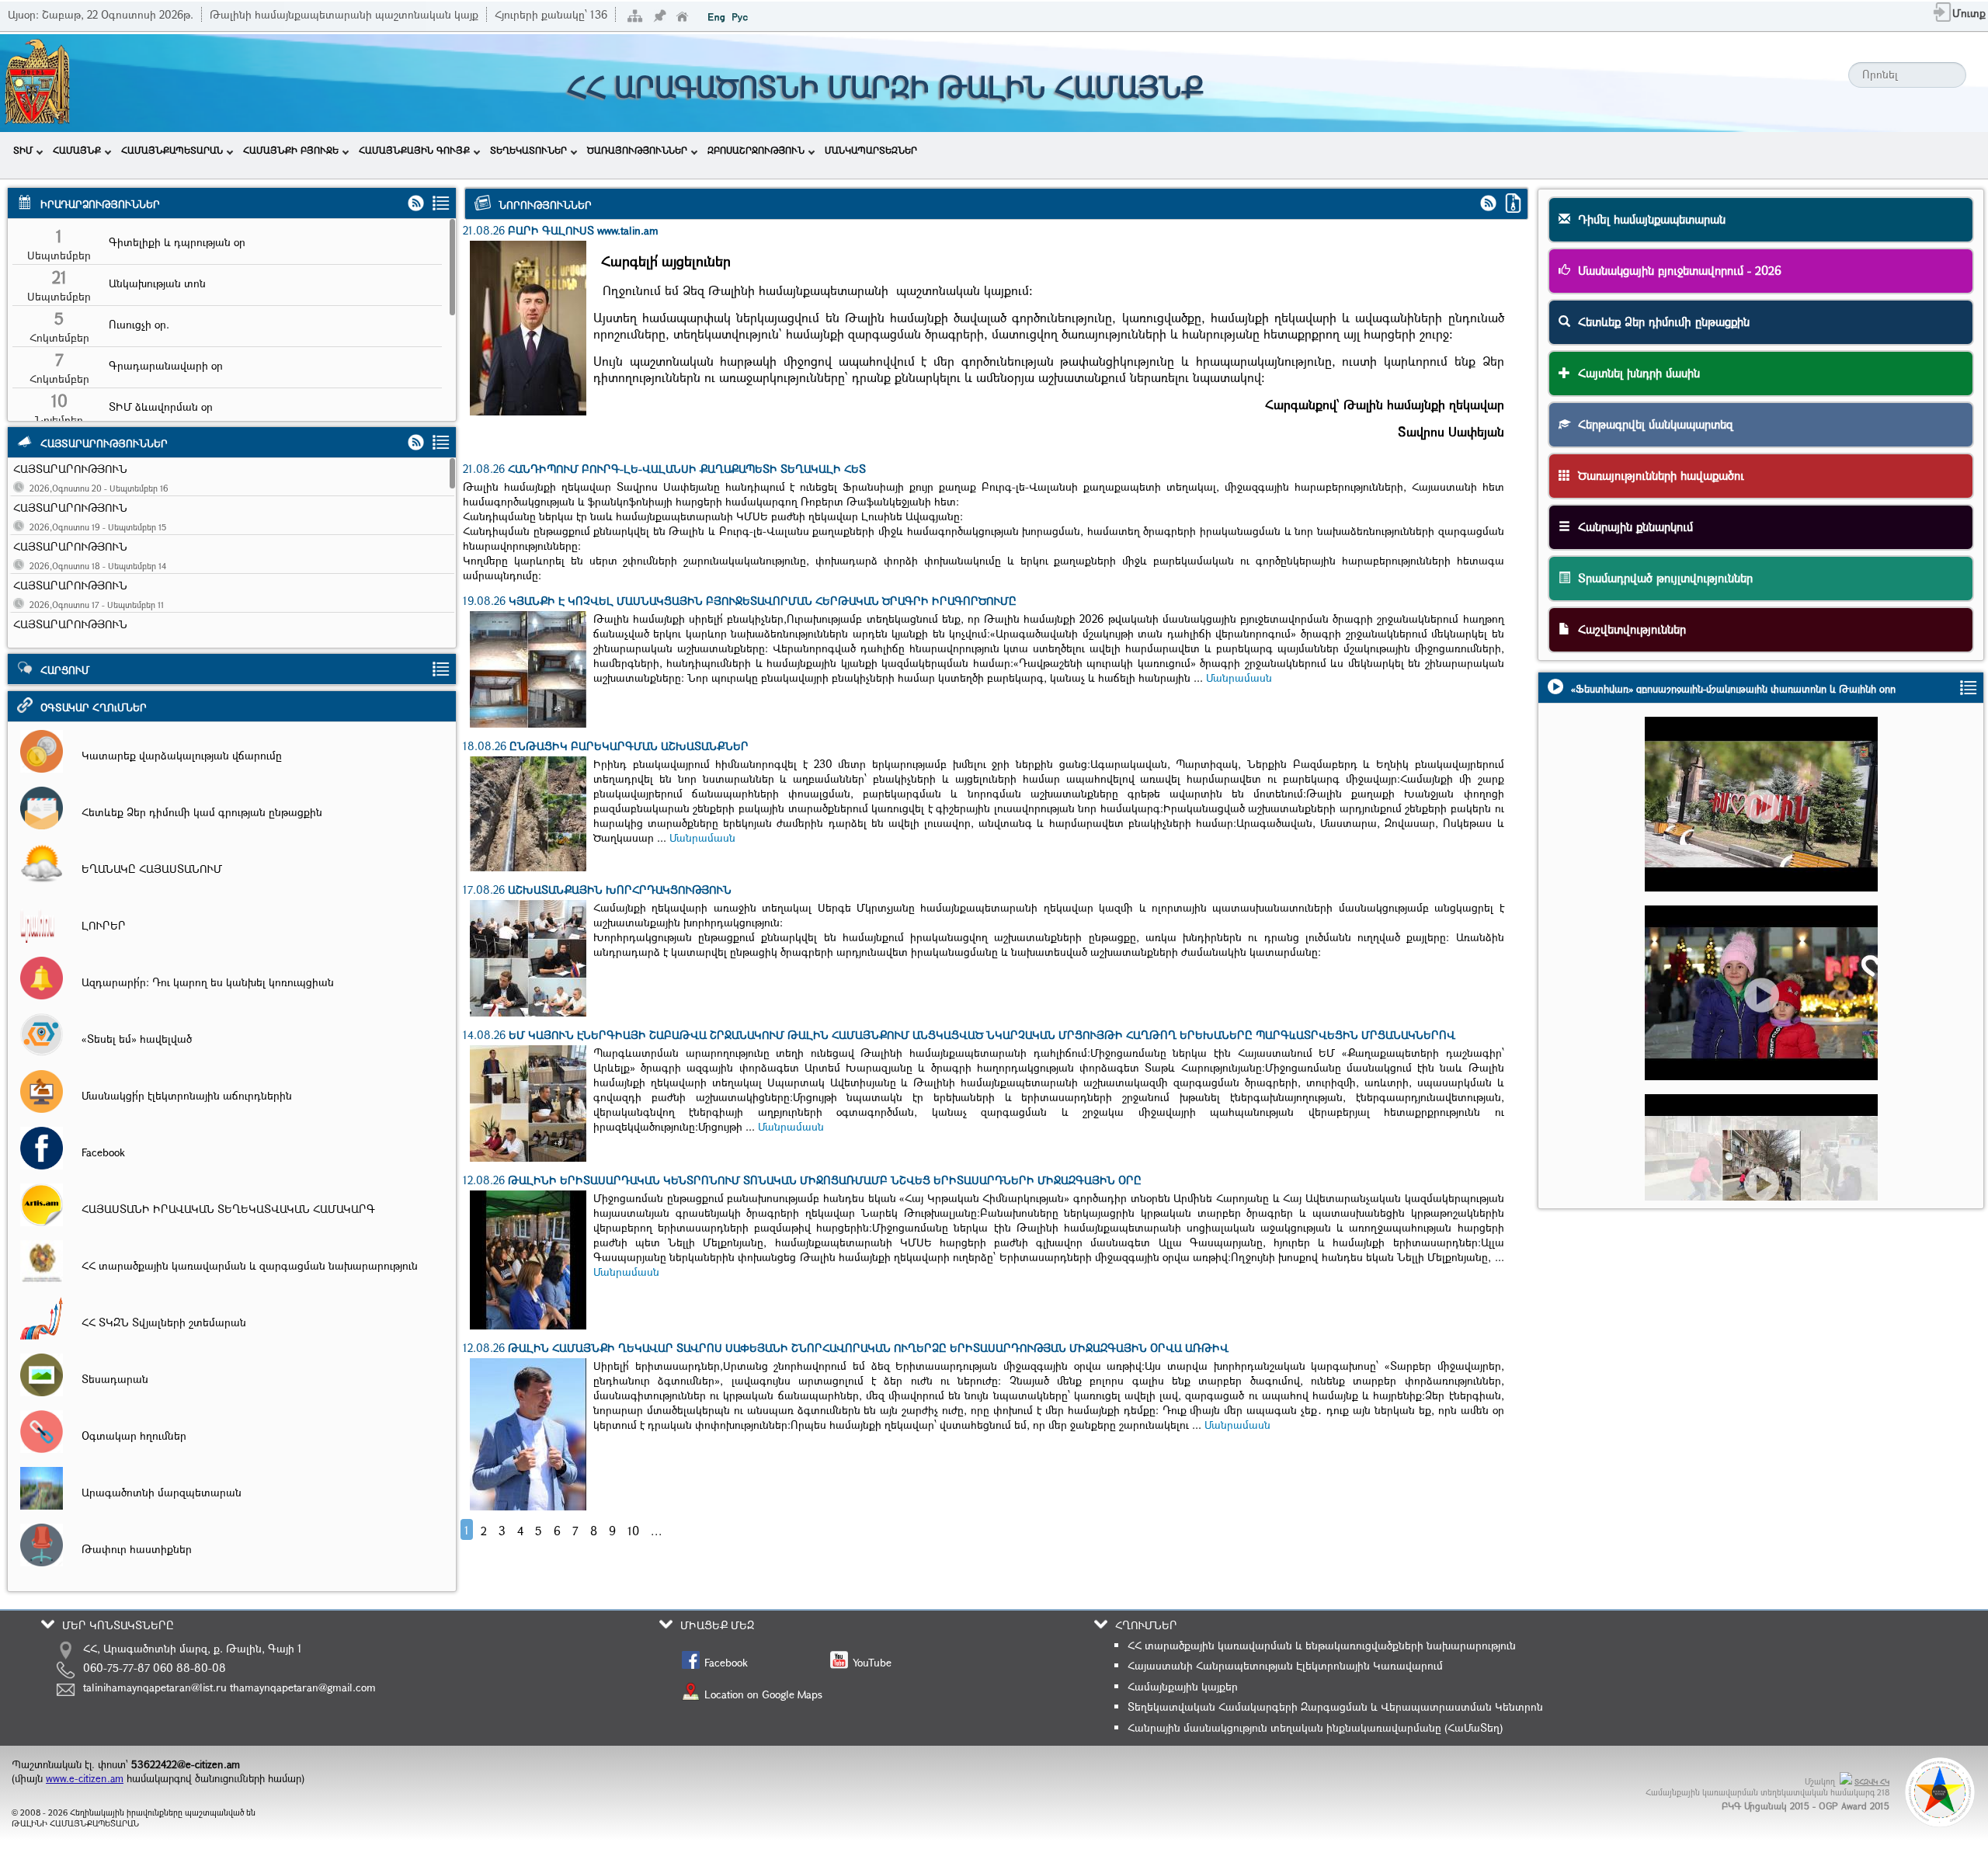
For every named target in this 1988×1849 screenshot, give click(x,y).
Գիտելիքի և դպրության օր (177, 242)
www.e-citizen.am (85, 1778)
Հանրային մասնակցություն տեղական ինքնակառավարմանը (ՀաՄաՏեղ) (1315, 1727)
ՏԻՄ (23, 150)
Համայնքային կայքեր (1183, 1686)
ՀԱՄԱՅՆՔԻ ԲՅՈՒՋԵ (291, 150)
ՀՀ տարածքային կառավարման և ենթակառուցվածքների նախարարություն (1322, 1645)
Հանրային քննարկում (1632, 527)
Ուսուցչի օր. (139, 324)
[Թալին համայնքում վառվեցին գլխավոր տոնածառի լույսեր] (1768, 1022)
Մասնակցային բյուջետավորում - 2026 (1676, 270)
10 (633, 1531)
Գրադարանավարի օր (166, 365)
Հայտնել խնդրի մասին (1635, 373)
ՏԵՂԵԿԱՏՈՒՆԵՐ (528, 150)
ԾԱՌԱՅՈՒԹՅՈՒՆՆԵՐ (637, 150)
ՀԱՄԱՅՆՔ (77, 150)
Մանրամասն (1239, 678)
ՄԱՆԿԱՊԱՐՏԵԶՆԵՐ (871, 150)
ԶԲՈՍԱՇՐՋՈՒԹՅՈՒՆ (756, 150)
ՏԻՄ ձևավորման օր (161, 407)
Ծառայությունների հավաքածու (1657, 475)
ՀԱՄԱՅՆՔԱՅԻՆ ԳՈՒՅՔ (414, 150)
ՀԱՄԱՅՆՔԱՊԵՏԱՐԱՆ (172, 150)
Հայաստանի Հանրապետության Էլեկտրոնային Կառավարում (1285, 1665)
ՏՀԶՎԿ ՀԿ (1872, 1782)
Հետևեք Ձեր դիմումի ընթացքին (1660, 321)
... (657, 1531)
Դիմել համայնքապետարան (1648, 219)
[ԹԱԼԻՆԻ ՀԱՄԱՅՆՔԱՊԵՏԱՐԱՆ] (37, 122)
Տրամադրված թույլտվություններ (1661, 578)
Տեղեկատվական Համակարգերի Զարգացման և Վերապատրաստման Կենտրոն (1335, 1707)
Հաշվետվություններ (1628, 629)
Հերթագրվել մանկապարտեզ (1652, 424)
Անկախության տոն (157, 283)
